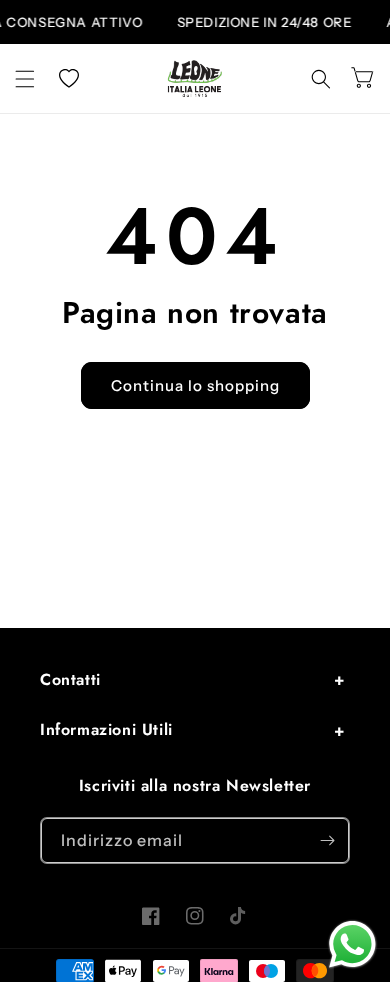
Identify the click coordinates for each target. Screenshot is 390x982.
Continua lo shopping (195, 385)
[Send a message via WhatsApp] (352, 944)
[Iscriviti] (327, 840)
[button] (25, 79)
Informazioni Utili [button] (106, 729)
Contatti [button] (70, 679)
